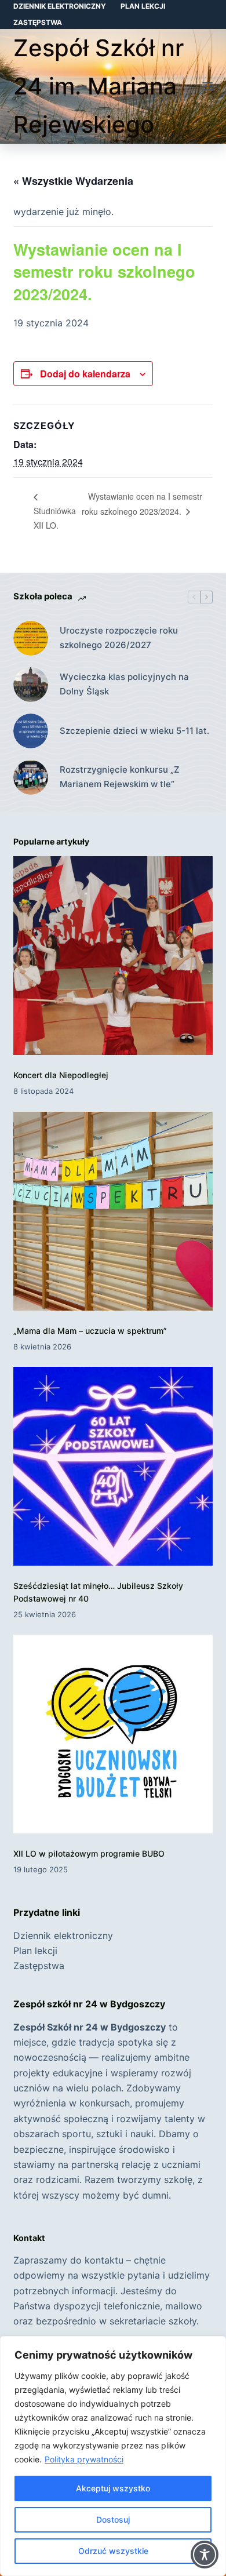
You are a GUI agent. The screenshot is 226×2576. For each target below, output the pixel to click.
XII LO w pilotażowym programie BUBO (89, 1853)
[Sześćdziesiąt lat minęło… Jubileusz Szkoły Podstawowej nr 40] (113, 1466)
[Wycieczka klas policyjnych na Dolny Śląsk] (31, 685)
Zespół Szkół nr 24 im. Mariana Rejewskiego (99, 86)
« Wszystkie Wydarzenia (73, 181)
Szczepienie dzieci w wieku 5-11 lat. (134, 731)
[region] (113, 2456)
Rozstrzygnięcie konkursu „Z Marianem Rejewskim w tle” (120, 777)
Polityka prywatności (84, 2459)
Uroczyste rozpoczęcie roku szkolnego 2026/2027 (119, 638)
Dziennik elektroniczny (60, 6)
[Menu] (207, 86)
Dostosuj (113, 2519)
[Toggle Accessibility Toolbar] (205, 2555)
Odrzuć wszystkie (113, 2551)
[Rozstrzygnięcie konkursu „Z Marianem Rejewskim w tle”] (31, 777)
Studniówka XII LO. (55, 518)
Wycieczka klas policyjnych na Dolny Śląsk (124, 684)
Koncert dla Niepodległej (61, 1075)
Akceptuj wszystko (113, 2488)
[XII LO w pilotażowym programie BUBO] (113, 1734)
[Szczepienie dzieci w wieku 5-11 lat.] (31, 731)
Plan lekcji (143, 6)
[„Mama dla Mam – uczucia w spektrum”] (113, 1211)
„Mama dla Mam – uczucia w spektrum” (90, 1331)
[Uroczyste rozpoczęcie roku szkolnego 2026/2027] (31, 638)
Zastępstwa (38, 22)
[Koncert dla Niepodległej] (113, 956)
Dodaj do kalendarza (85, 374)
